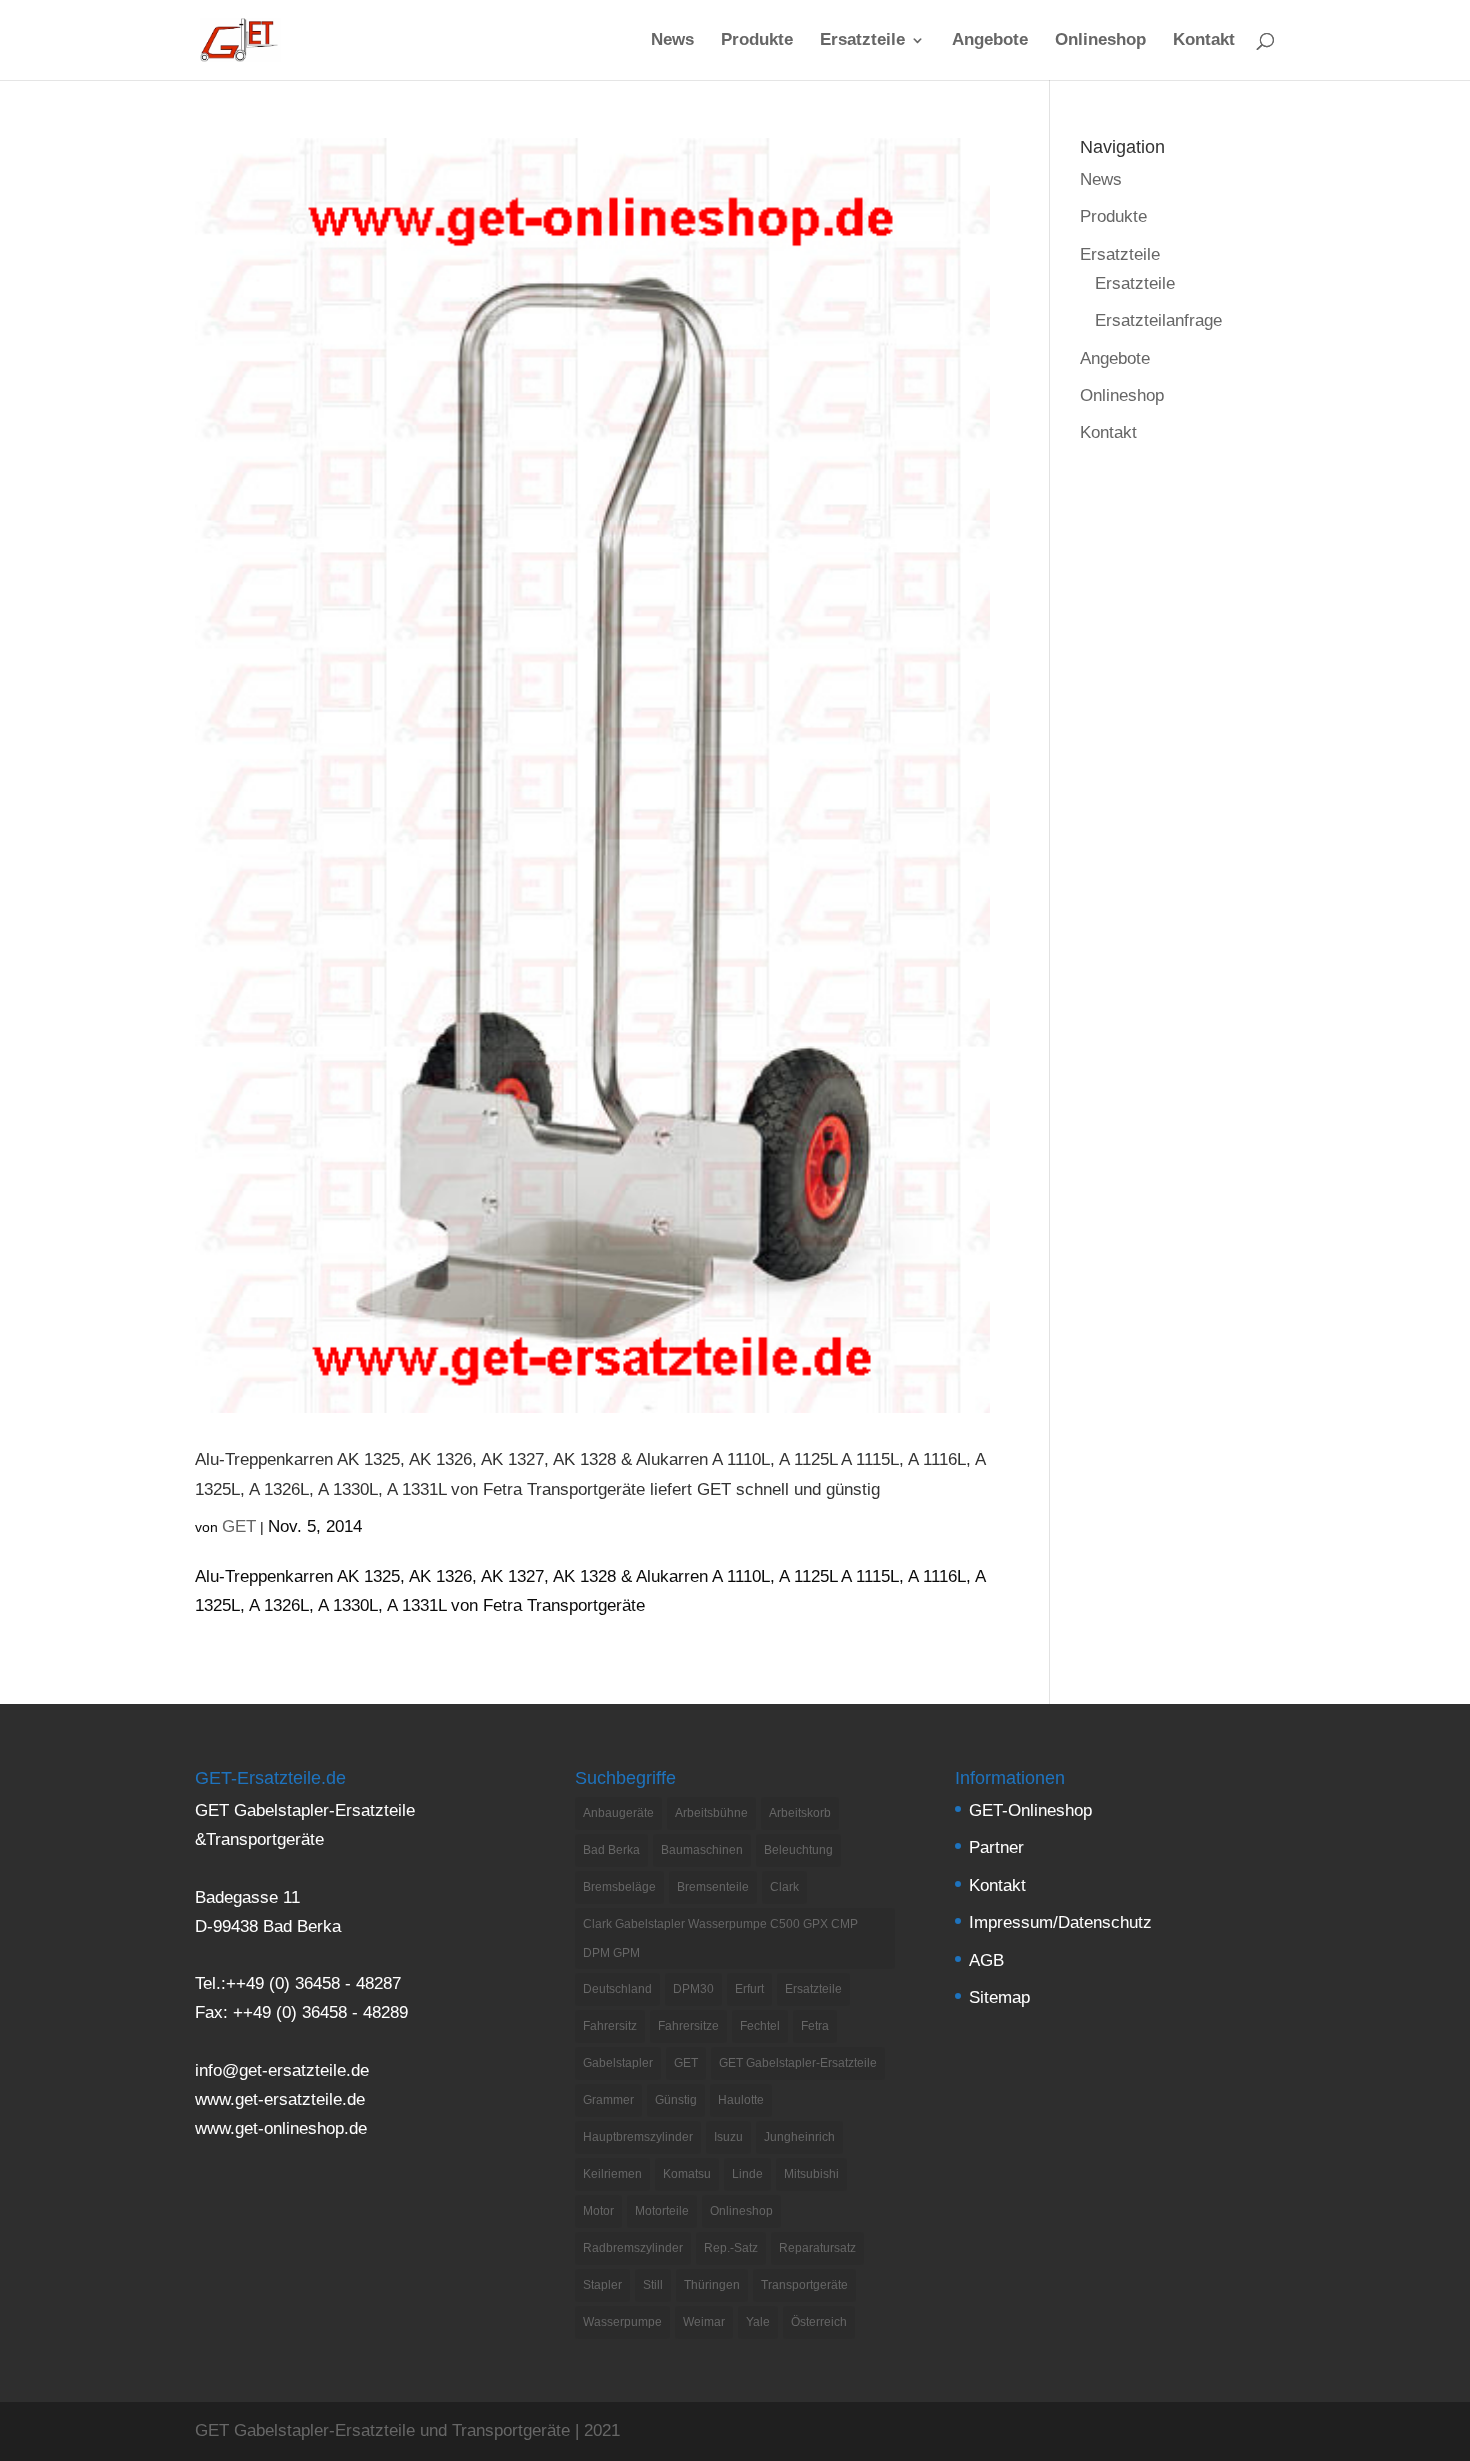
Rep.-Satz (731, 2248)
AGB (986, 1960)
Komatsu (687, 2174)
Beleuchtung (798, 1850)
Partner (996, 1847)
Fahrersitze (688, 2026)
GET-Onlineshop (1030, 1810)
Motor (598, 2211)
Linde (747, 2174)
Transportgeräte (804, 2285)
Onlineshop (1100, 41)
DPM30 (693, 1989)
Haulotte (741, 2100)
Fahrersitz (610, 2026)
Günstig (676, 2100)
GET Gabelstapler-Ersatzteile (798, 2063)
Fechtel (760, 2026)
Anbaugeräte (618, 1813)
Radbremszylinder (633, 2248)
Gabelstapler (618, 2063)
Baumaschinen (702, 1850)
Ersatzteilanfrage (1158, 320)
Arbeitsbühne (711, 1813)
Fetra (815, 2026)
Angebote (990, 41)
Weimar (704, 2322)
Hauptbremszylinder (638, 2137)
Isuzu (728, 2137)
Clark (784, 1887)
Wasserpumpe (622, 2322)
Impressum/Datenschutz (1060, 1922)
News (672, 41)
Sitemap (999, 1997)
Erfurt (749, 1989)
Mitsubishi (811, 2174)
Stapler (602, 2285)
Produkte (757, 41)
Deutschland (617, 1989)
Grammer (608, 2100)
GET (239, 1526)
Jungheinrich (799, 2137)
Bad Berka (611, 1850)
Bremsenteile (713, 1887)
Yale (758, 2322)
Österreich (819, 2322)
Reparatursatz (817, 2248)
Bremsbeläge (619, 1887)
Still (653, 2285)
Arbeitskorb (800, 1813)
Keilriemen (612, 2174)
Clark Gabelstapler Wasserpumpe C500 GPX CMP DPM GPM (720, 1938)
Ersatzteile (862, 41)
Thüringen (712, 2285)
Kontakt (1204, 41)
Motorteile (662, 2211)
